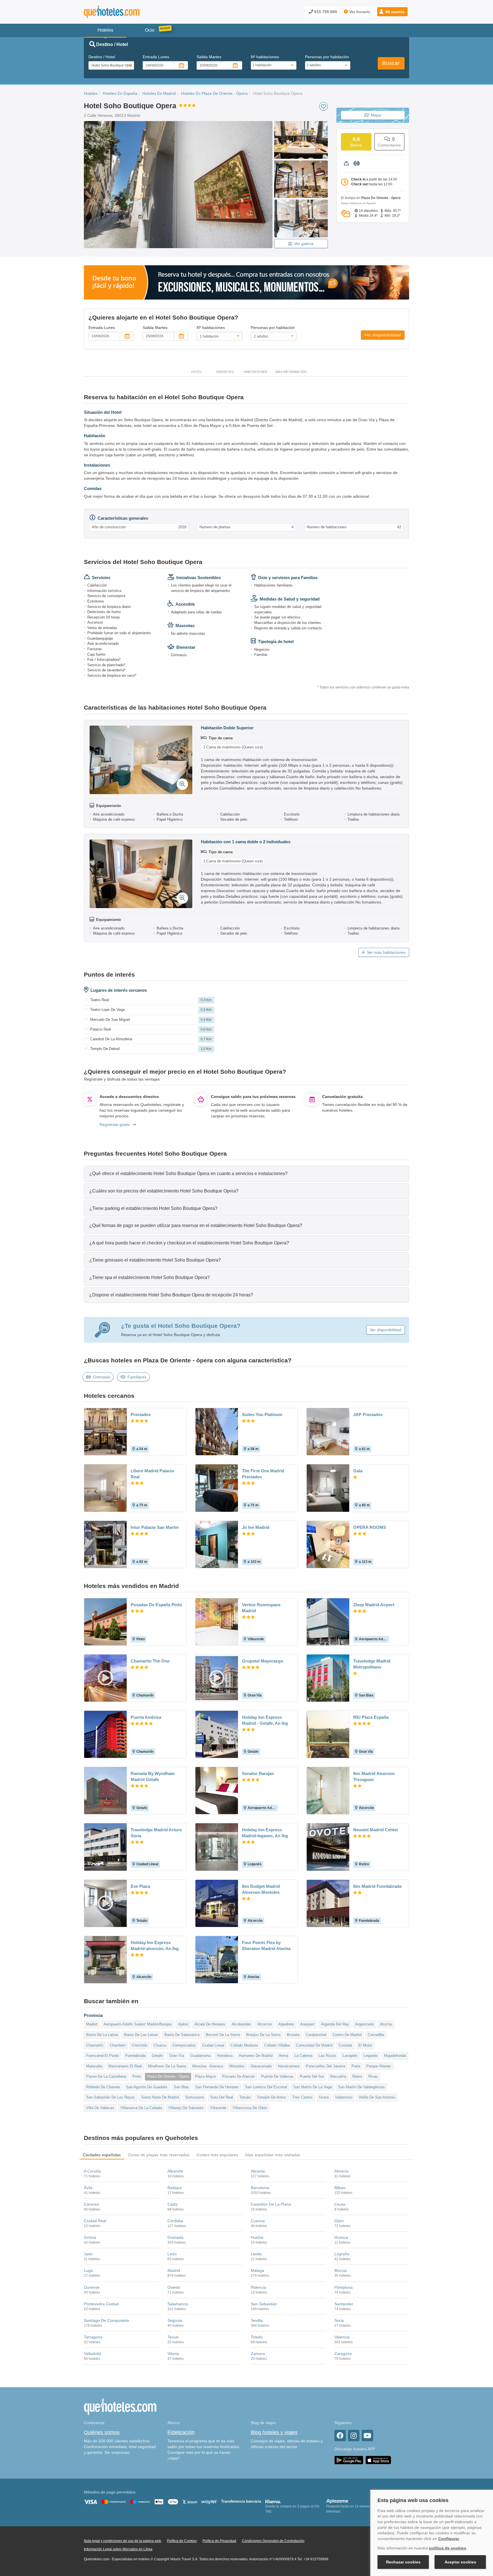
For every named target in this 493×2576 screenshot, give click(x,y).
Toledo (257, 2337)
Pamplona (344, 2287)
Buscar (391, 63)
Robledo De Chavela (103, 2087)
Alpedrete (286, 2024)
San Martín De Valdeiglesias (361, 2087)
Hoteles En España (120, 93)
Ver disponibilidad (383, 335)
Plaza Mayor (206, 2076)
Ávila (88, 2188)
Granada (175, 2237)
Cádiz (173, 2204)
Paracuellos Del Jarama (326, 2066)
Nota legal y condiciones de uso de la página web (123, 2541)
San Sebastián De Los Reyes (111, 2097)
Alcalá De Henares (210, 2024)
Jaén (88, 2254)
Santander (344, 2304)
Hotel (197, 372)
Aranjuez (307, 2024)
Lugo (88, 2270)
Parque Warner (379, 2066)
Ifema (283, 2056)
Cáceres (91, 2204)
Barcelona (260, 2188)
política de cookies (448, 2548)
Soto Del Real (222, 2097)
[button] (392, 12)
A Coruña (92, 2171)
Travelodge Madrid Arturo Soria (156, 1833)
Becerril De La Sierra (223, 2035)
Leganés (371, 2056)
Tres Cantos (303, 2097)
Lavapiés (350, 2056)
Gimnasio (102, 1377)
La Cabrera (303, 2056)
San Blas (181, 2087)
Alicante (258, 2171)
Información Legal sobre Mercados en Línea (118, 2549)
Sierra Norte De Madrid (160, 2097)
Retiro (357, 2076)
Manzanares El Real (125, 2066)
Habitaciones (255, 372)
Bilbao (340, 2188)
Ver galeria (304, 244)
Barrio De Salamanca (182, 2035)
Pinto (137, 2076)
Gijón (339, 2221)
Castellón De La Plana (271, 2204)
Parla (356, 2066)
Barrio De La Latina (102, 2035)
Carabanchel (316, 2035)
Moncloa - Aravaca (208, 2066)
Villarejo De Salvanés (186, 2108)
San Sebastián (264, 2304)
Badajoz (175, 2188)
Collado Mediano (244, 2045)
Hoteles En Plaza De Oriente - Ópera (214, 93)
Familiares (137, 1377)
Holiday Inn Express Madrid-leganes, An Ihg (265, 1833)
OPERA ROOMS (370, 1527)
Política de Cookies (182, 2541)
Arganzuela (364, 2024)
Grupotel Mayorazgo (262, 1661)
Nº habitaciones (265, 57)
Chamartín (95, 2045)
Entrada (156, 57)
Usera (324, 2097)
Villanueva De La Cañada (141, 2108)
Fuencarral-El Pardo (103, 2056)
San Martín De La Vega (313, 2087)
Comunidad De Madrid (314, 2045)
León (172, 2254)
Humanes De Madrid (256, 2056)
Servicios (225, 372)
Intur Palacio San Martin (155, 1527)
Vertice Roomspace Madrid (261, 1608)
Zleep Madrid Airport (374, 1605)
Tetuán (245, 2097)
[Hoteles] (127, 12)
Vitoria (173, 2354)
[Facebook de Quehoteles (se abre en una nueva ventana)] (340, 2436)
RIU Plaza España (371, 1717)
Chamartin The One (150, 1661)
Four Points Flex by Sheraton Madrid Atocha (266, 1945)
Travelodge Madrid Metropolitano (372, 1664)
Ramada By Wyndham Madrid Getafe (153, 1776)
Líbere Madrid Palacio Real (152, 1474)
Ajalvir (183, 2024)
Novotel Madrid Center (376, 1830)
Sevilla (257, 2320)
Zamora (258, 2354)
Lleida (256, 2254)
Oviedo (174, 2287)
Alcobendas (241, 2024)
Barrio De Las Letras (141, 2035)
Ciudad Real (95, 2221)
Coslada (345, 2045)
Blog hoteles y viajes (274, 2432)
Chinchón (140, 2045)
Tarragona (93, 2337)
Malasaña (94, 2066)
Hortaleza (225, 2056)
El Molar (365, 2045)
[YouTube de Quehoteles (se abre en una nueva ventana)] (367, 2436)
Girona (90, 2237)
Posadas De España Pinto (156, 1605)
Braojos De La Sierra (263, 2035)
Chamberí (118, 2045)
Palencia (258, 2287)
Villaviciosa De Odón (250, 2108)
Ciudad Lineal (213, 2045)
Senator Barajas (258, 1773)
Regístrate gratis (115, 1125)
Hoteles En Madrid (159, 93)
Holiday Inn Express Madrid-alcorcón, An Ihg (155, 1945)
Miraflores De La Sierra (167, 2066)
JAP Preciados (368, 1415)
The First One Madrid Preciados (263, 1474)
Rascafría (338, 2076)
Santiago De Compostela (106, 2320)
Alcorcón (265, 2024)
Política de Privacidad (219, 2541)
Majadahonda (395, 2056)
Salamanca (178, 2304)
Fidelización (181, 2432)
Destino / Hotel (102, 57)
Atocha (386, 2024)
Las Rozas (328, 2056)
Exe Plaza (140, 1886)
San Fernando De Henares (217, 2087)
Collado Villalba (277, 2045)
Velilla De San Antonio (377, 2097)
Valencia (342, 2337)
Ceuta (340, 2204)
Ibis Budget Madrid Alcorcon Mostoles (261, 1889)
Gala (358, 1471)
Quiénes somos (102, 2432)
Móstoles (237, 2066)
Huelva (257, 2237)
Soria (339, 2320)
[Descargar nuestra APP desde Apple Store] (378, 2460)
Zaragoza (343, 2354)
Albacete (175, 2171)
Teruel (173, 2337)
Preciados (141, 1415)
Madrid (92, 2024)
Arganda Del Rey (335, 2024)
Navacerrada (261, 2066)
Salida (209, 57)
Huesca (341, 2237)
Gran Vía (177, 2056)
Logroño (342, 2254)
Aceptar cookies (460, 2562)
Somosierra (195, 2097)
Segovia (175, 2320)
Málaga (257, 2270)
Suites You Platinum (262, 1415)
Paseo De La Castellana (106, 2076)
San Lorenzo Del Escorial (266, 2087)
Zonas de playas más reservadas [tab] (159, 2155)
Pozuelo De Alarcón (239, 2076)
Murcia (341, 2270)
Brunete (293, 2035)
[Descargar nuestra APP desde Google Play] (349, 2460)
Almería (341, 2171)
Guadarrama (200, 2056)
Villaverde (218, 2108)
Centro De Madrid (347, 2035)
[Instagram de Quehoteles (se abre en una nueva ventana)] (354, 2436)
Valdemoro (344, 2097)
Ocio (150, 30)
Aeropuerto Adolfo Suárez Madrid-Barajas (138, 2024)
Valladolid (92, 2354)
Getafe (157, 2056)
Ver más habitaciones (386, 952)
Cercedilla (376, 2035)
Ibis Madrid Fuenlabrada (377, 1886)
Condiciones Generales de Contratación (273, 2541)
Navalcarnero (289, 2066)
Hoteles (91, 93)
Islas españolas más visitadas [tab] (273, 2155)
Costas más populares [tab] (217, 2155)
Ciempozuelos (184, 2045)
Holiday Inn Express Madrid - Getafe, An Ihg (265, 1720)
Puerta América (146, 1717)
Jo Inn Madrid (256, 1527)
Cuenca (258, 2221)
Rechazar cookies (403, 2562)
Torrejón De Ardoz (271, 2097)
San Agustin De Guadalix (147, 2087)
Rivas (373, 2076)
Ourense (92, 2287)
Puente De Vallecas (277, 2076)
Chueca (160, 2045)
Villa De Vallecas (100, 2108)
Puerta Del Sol (312, 2076)
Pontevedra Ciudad (101, 2304)
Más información (291, 372)
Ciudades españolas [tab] (102, 2155)
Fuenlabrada (135, 2056)
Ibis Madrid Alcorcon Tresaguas (374, 1776)
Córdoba (175, 2221)
